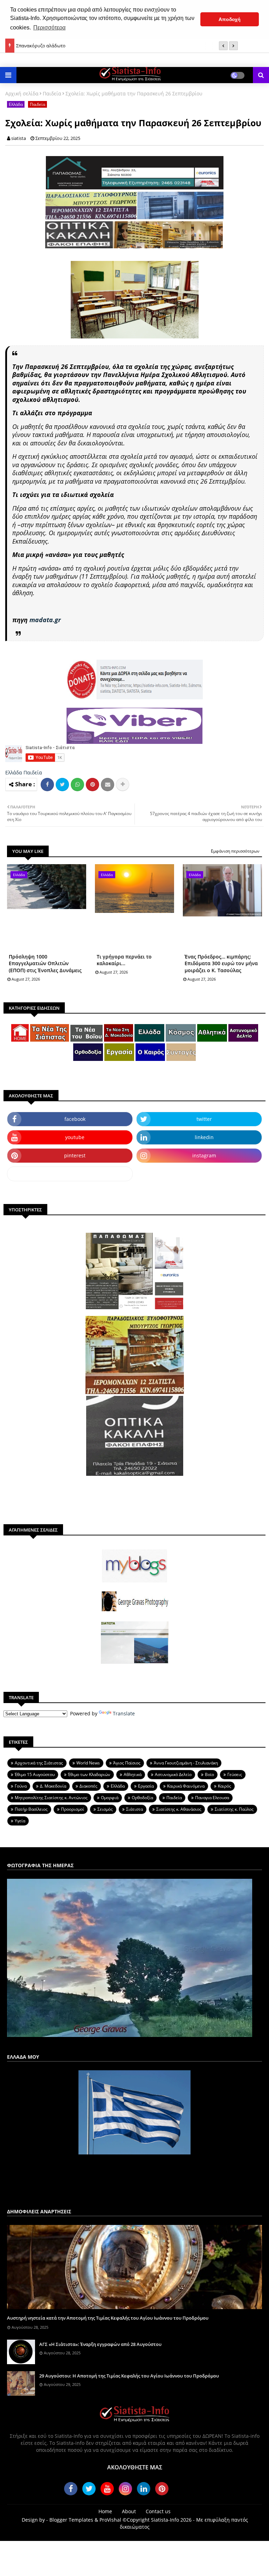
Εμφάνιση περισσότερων (235, 851)
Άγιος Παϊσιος (127, 1763)
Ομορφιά (110, 1798)
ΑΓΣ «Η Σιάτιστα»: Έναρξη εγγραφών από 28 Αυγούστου (100, 2344)
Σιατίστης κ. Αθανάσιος (179, 1809)
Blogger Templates (71, 2520)
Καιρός (225, 1786)
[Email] (108, 785)
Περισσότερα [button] (49, 28)
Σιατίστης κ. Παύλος (234, 1809)
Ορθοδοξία (142, 1798)
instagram (204, 1155)
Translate (124, 1713)
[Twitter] (62, 785)
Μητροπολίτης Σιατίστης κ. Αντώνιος (51, 1798)
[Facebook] (47, 785)
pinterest (75, 1155)
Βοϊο (209, 1774)
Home (105, 2511)
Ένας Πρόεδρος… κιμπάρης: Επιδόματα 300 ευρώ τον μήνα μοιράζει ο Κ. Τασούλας (221, 963)
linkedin (204, 1137)
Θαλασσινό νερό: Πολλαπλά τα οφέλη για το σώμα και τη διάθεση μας (89, 47)
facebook (75, 1119)
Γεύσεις (235, 1774)
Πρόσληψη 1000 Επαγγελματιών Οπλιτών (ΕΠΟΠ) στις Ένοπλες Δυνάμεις (45, 963)
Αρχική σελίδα (22, 93)
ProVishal (110, 2520)
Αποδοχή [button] (230, 19)
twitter (204, 1119)
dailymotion (70, 1174)
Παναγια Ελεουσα (212, 1798)
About (129, 2511)
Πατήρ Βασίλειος (31, 1809)
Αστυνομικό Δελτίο (173, 1774)
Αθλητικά (133, 1774)
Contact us (158, 2511)
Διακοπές (88, 1786)
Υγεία (20, 1821)
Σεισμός (105, 1809)
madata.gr (45, 620)
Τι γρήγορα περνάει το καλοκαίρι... (124, 960)
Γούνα (21, 1786)
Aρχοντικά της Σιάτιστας (39, 1763)
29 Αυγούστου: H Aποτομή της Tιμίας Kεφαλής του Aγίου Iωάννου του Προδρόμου (129, 2376)
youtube (75, 1137)
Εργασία (146, 1786)
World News (88, 1763)
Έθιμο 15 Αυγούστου (35, 1774)
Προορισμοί (73, 1809)
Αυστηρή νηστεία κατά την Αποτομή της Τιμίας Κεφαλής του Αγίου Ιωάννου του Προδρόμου (108, 2318)
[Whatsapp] (77, 785)
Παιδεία (52, 93)
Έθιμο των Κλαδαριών (89, 1774)
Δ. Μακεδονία (53, 1786)
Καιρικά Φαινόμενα (186, 1786)
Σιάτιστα (134, 1809)
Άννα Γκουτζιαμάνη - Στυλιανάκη (186, 1763)
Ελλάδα (16, 104)
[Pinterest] (92, 785)
